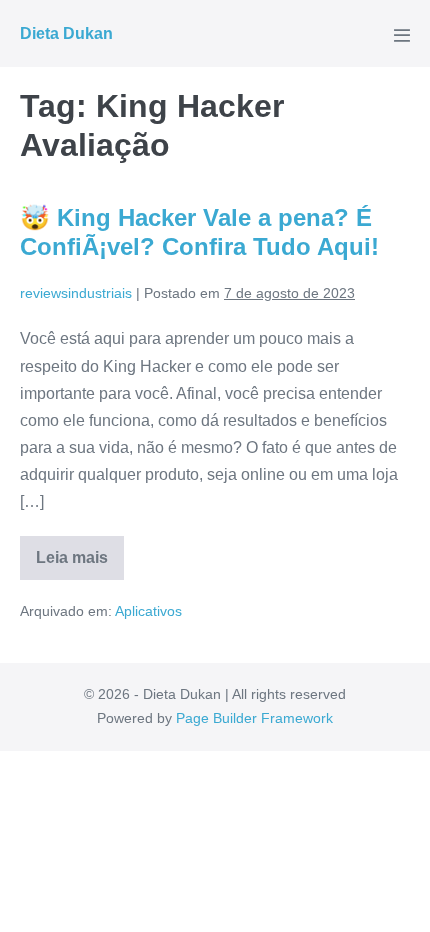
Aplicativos (148, 611)
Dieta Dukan (66, 33)
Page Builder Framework (254, 718)
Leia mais (80, 564)
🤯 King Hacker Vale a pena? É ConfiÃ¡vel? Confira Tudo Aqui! (199, 232)
